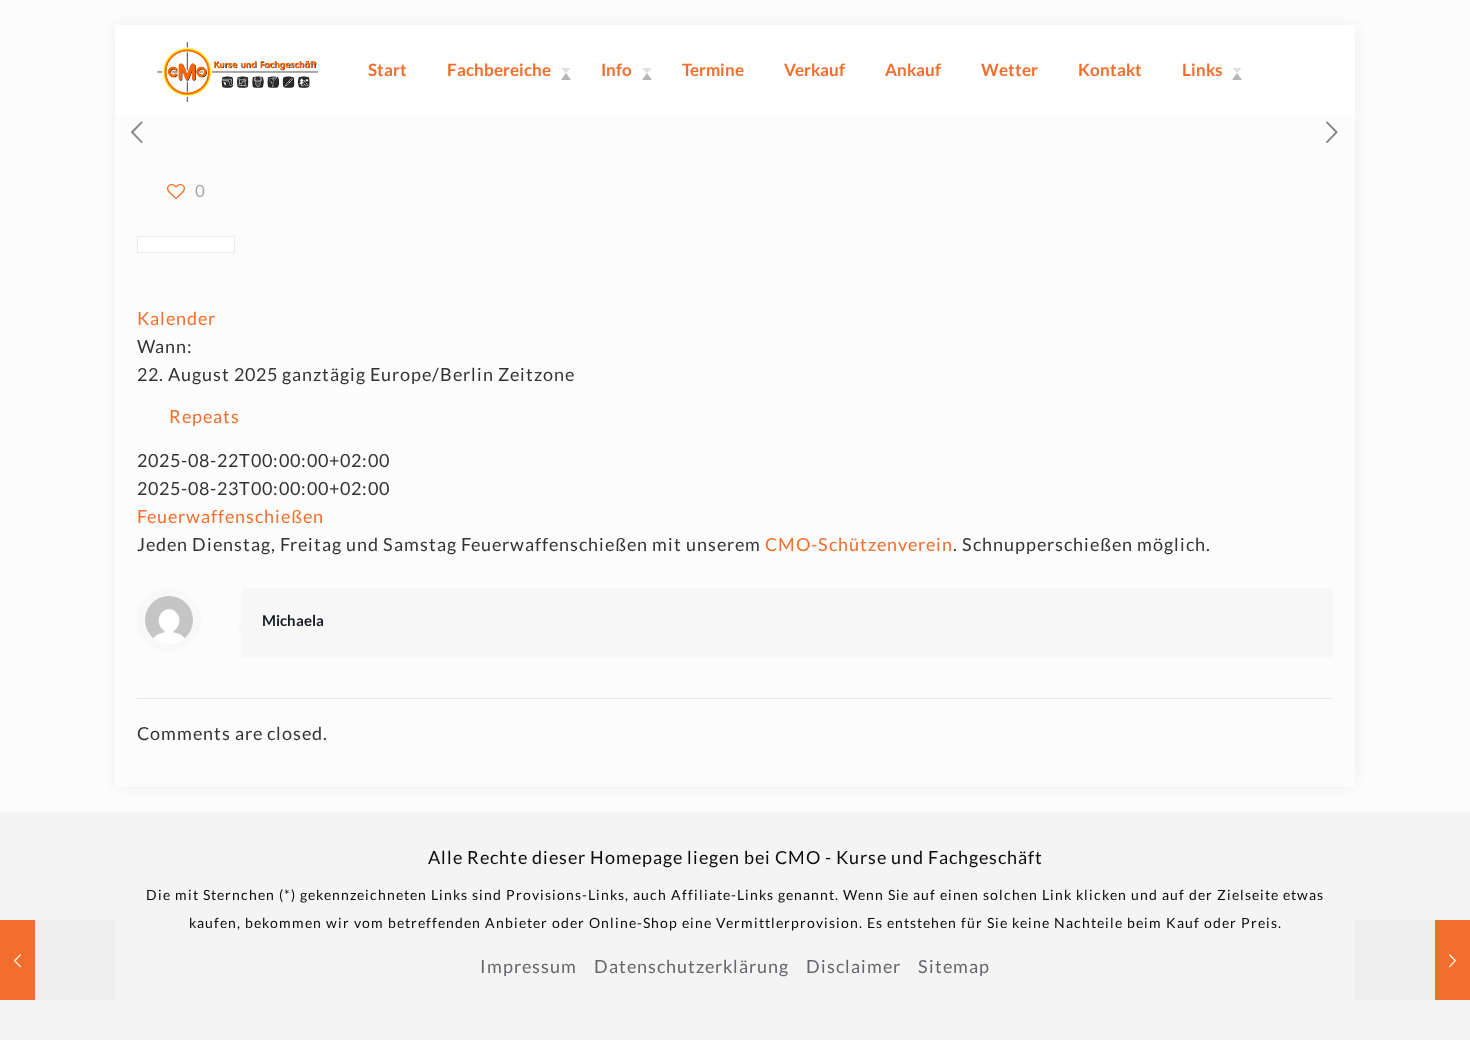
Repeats (204, 416)
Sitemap (954, 966)
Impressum (528, 966)
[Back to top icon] (1374, 999)
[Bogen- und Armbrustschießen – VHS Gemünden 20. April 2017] (57, 960)
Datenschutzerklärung (691, 966)
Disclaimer (853, 966)
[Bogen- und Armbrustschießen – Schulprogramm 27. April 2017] (1412, 960)
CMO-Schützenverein (859, 544)
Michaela (293, 620)
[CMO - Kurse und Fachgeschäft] (237, 70)
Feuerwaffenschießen (230, 516)
